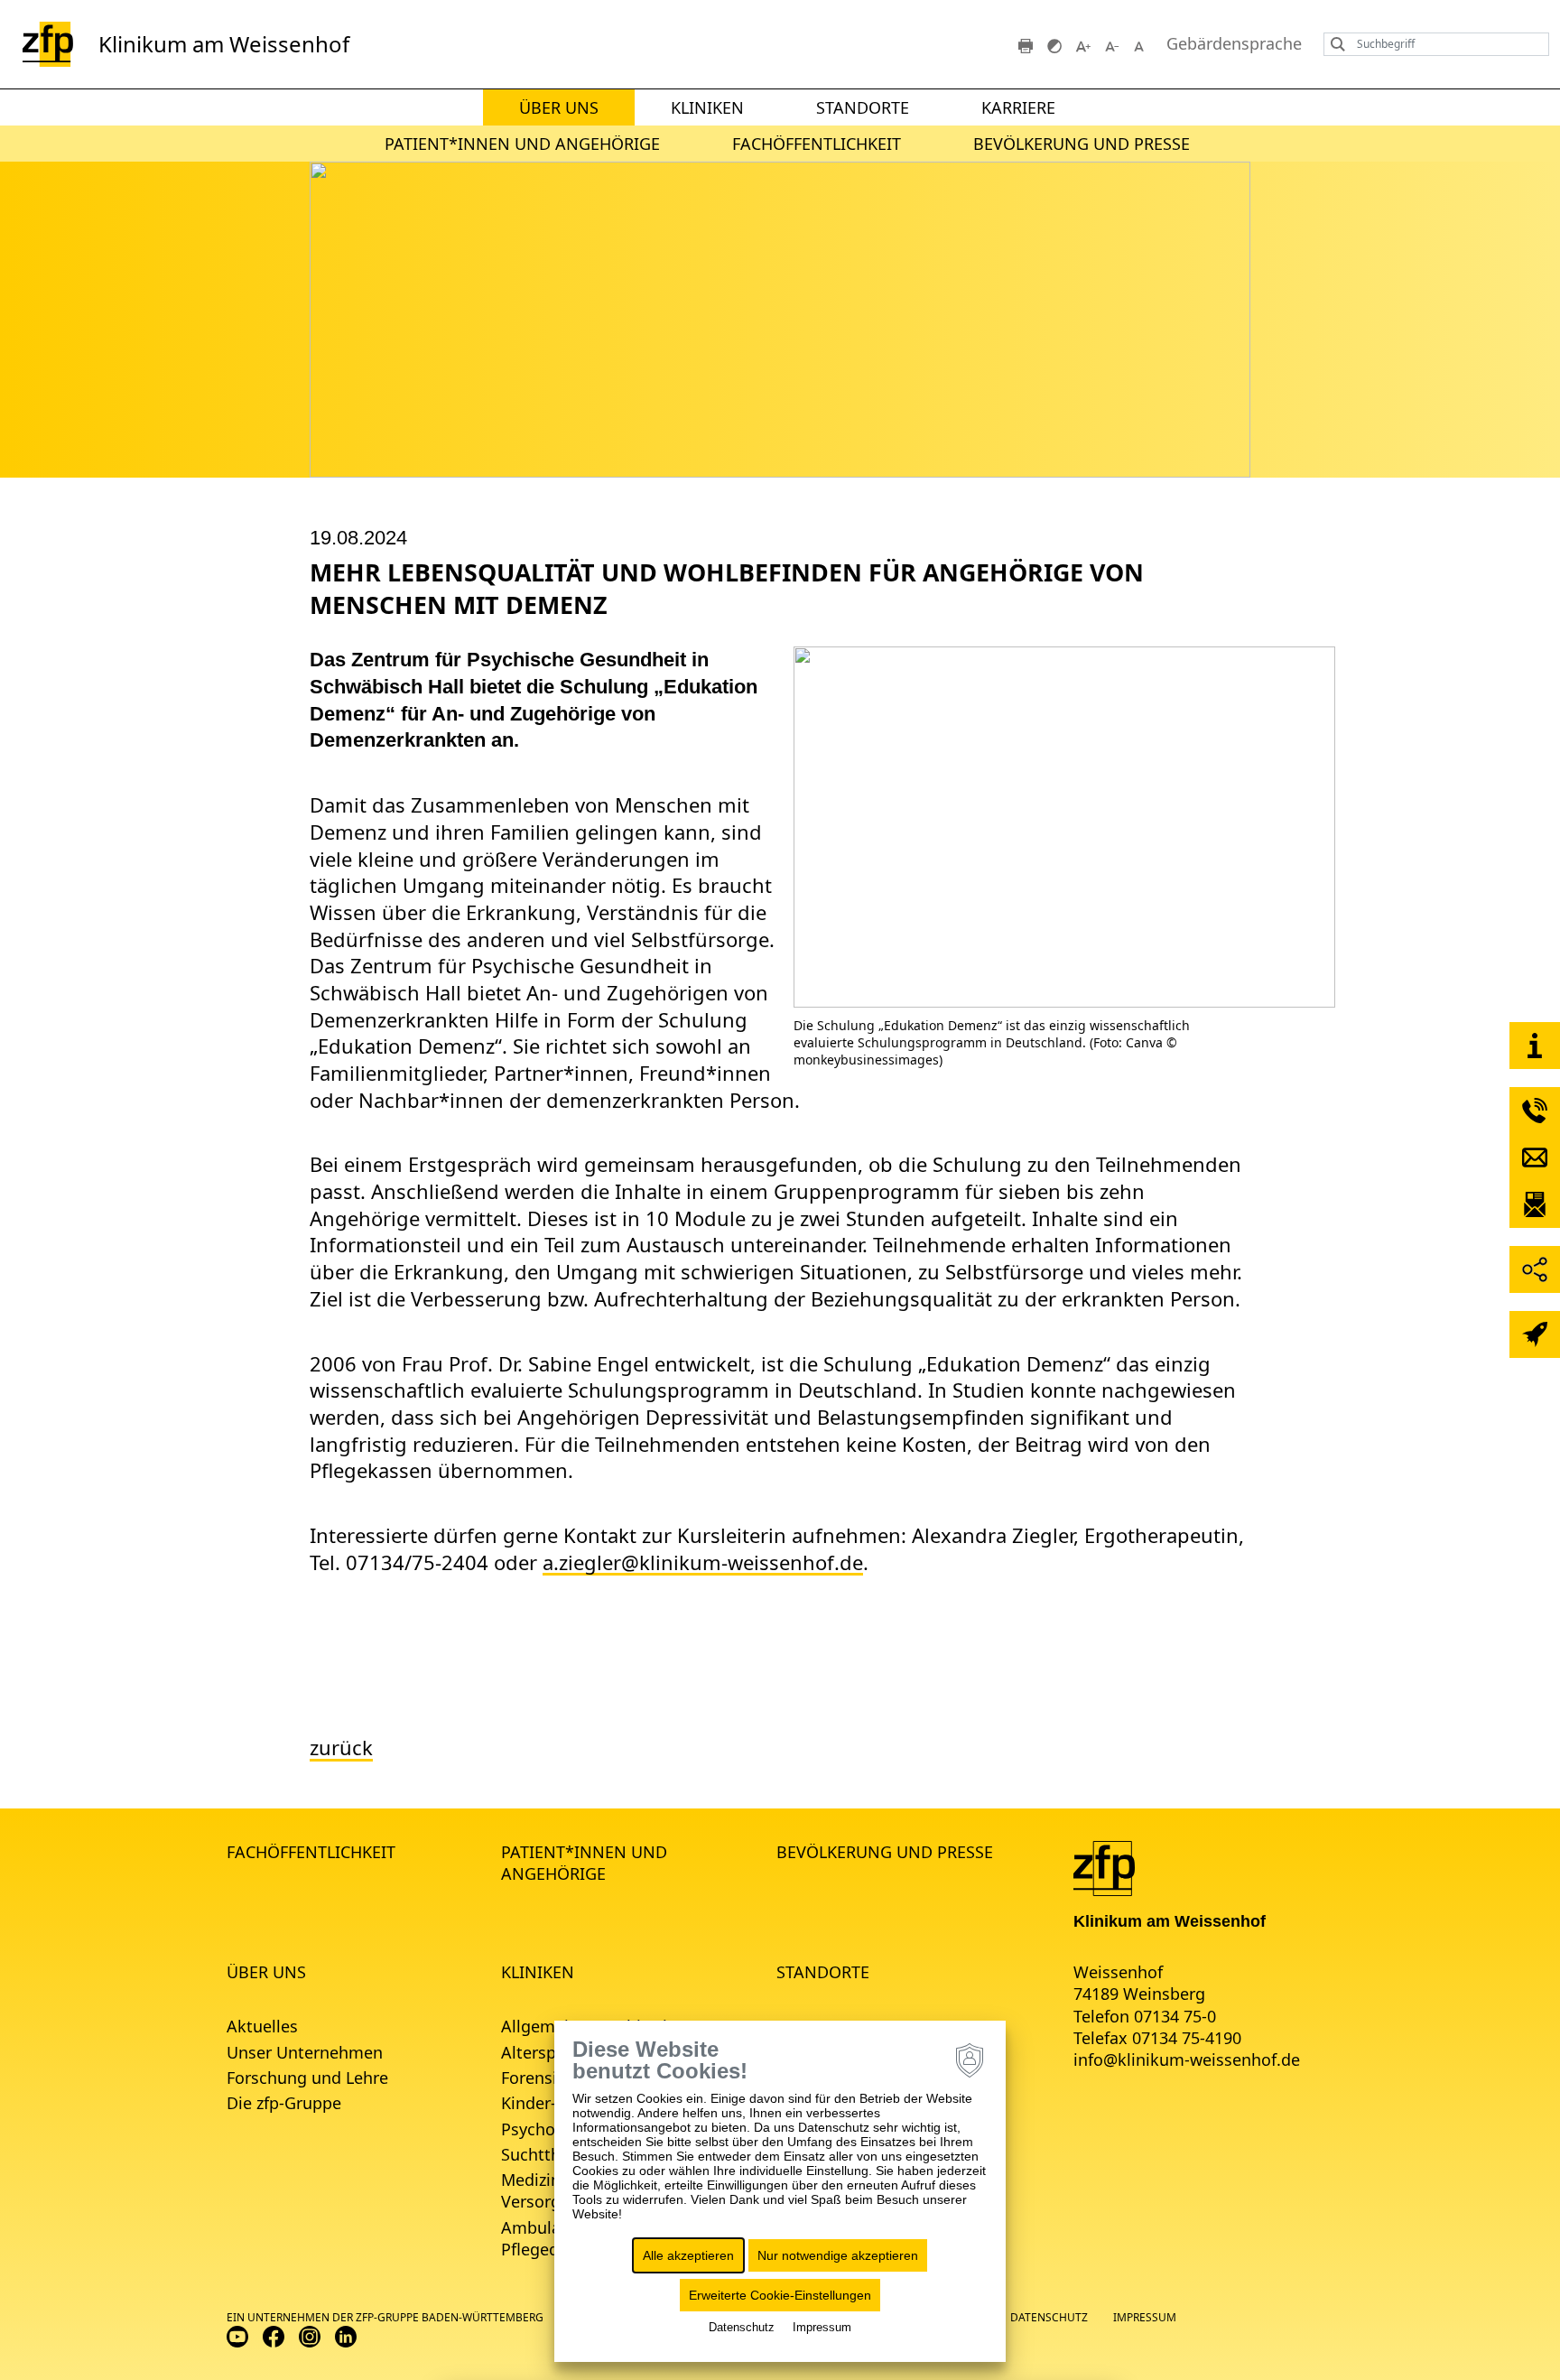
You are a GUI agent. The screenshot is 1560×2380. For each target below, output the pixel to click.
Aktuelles (262, 2026)
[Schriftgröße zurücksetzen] (1141, 44)
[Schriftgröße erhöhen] (1083, 44)
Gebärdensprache (1234, 44)
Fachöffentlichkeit (817, 144)
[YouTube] (237, 2335)
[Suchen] (1333, 44)
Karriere (1018, 107)
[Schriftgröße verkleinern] (1112, 44)
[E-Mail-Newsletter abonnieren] (1535, 1204)
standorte (863, 107)
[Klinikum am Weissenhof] (1104, 1866)
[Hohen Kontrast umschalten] (1054, 44)
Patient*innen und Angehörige (522, 144)
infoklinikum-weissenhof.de (1187, 2059)
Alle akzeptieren (688, 2255)
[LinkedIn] (346, 2335)
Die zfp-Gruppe (284, 2103)
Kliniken (707, 107)
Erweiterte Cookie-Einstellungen (780, 2295)
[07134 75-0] (1535, 1111)
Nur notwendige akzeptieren (838, 2255)
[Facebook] (274, 2335)
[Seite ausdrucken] (1026, 44)
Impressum (1145, 2317)
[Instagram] (310, 2335)
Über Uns (559, 107)
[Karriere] (1535, 1334)
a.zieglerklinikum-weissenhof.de (703, 1562)
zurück (341, 1748)
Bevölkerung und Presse (1082, 144)
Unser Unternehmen (305, 2052)
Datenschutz (1049, 2317)
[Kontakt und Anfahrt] (1535, 1046)
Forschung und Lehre (307, 2078)
